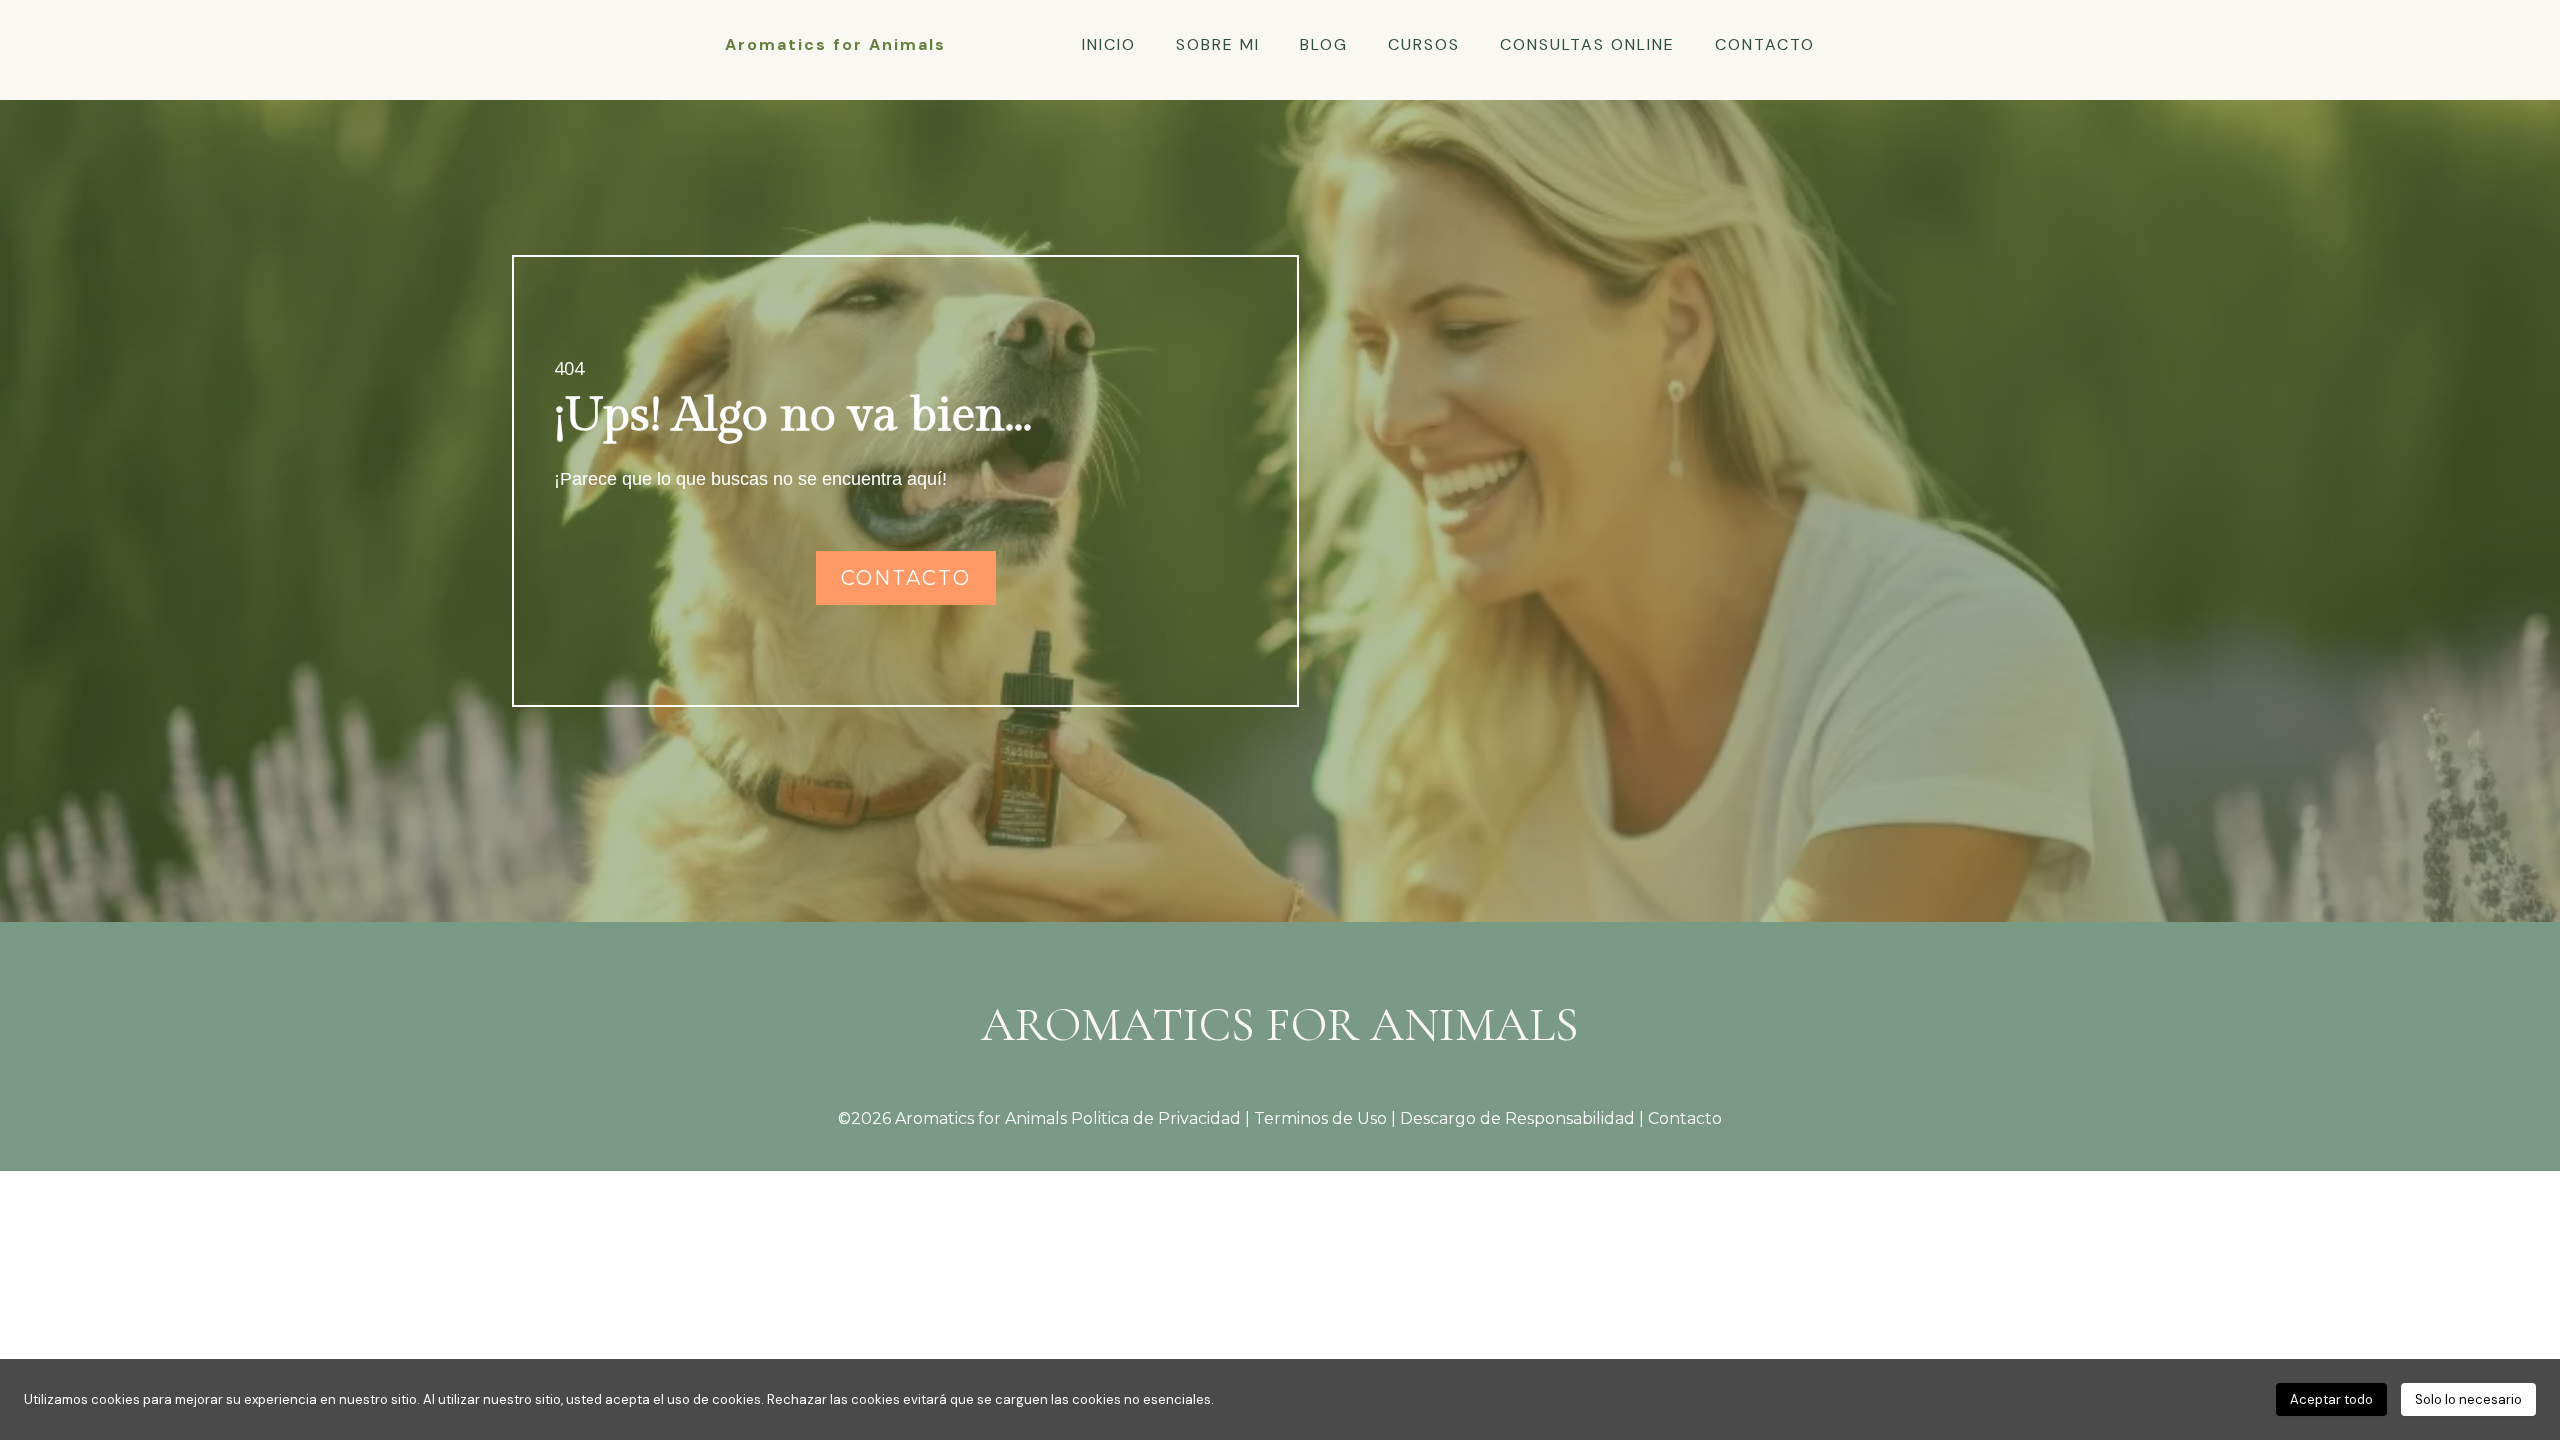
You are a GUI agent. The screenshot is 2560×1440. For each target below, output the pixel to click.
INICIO (1109, 45)
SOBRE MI (1218, 45)
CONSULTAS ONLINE (1587, 45)
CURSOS (1424, 45)
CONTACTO (1765, 45)
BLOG (1324, 45)
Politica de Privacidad (1156, 1118)
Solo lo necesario (2468, 1399)
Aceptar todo (2331, 1399)
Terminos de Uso (1320, 1118)
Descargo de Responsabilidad (1519, 1118)
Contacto (1685, 1118)
